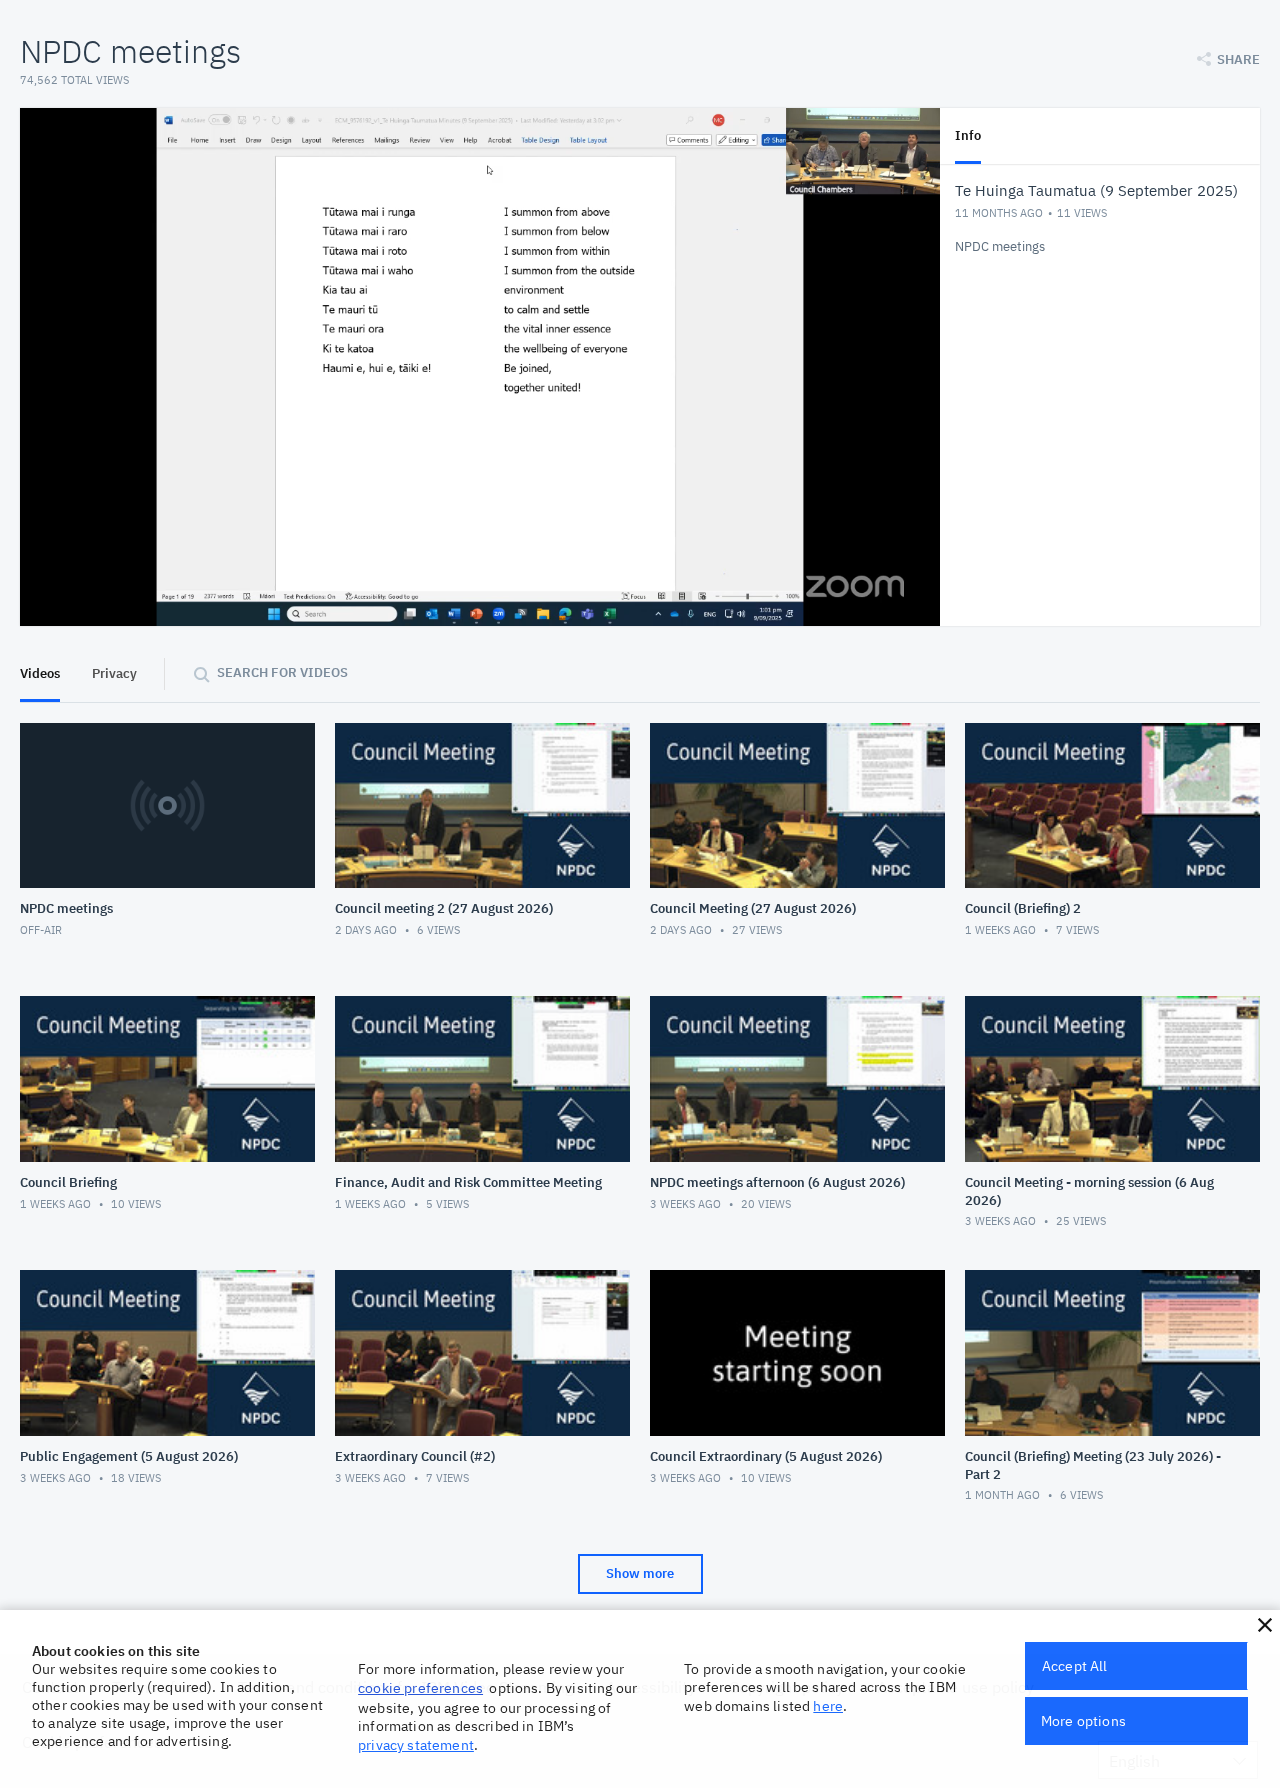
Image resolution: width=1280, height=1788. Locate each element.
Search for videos (282, 672)
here (828, 1706)
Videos (40, 673)
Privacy (114, 673)
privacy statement (416, 1745)
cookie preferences (420, 1688)
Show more (640, 1573)
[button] (1265, 1625)
